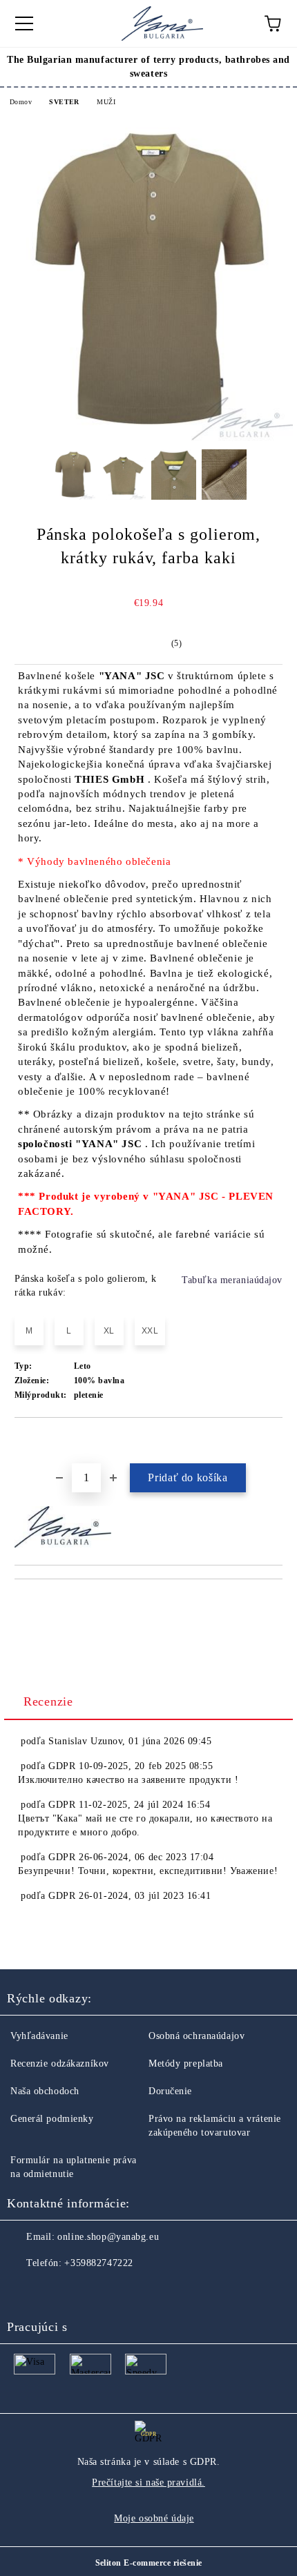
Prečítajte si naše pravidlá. (148, 2482)
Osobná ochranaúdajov (197, 2036)
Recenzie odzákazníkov (60, 2063)
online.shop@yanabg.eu (108, 2237)
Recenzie (48, 1701)
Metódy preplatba (186, 2063)
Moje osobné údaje (154, 2518)
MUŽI (106, 102)
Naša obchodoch (45, 2091)
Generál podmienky (52, 2119)
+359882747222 (98, 2263)
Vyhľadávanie (39, 2036)
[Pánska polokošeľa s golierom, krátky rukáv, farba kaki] (148, 438)
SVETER (64, 102)
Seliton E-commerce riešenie (149, 2563)
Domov (21, 102)
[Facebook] (25, 2291)
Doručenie (170, 2091)
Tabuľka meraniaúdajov (232, 1280)
